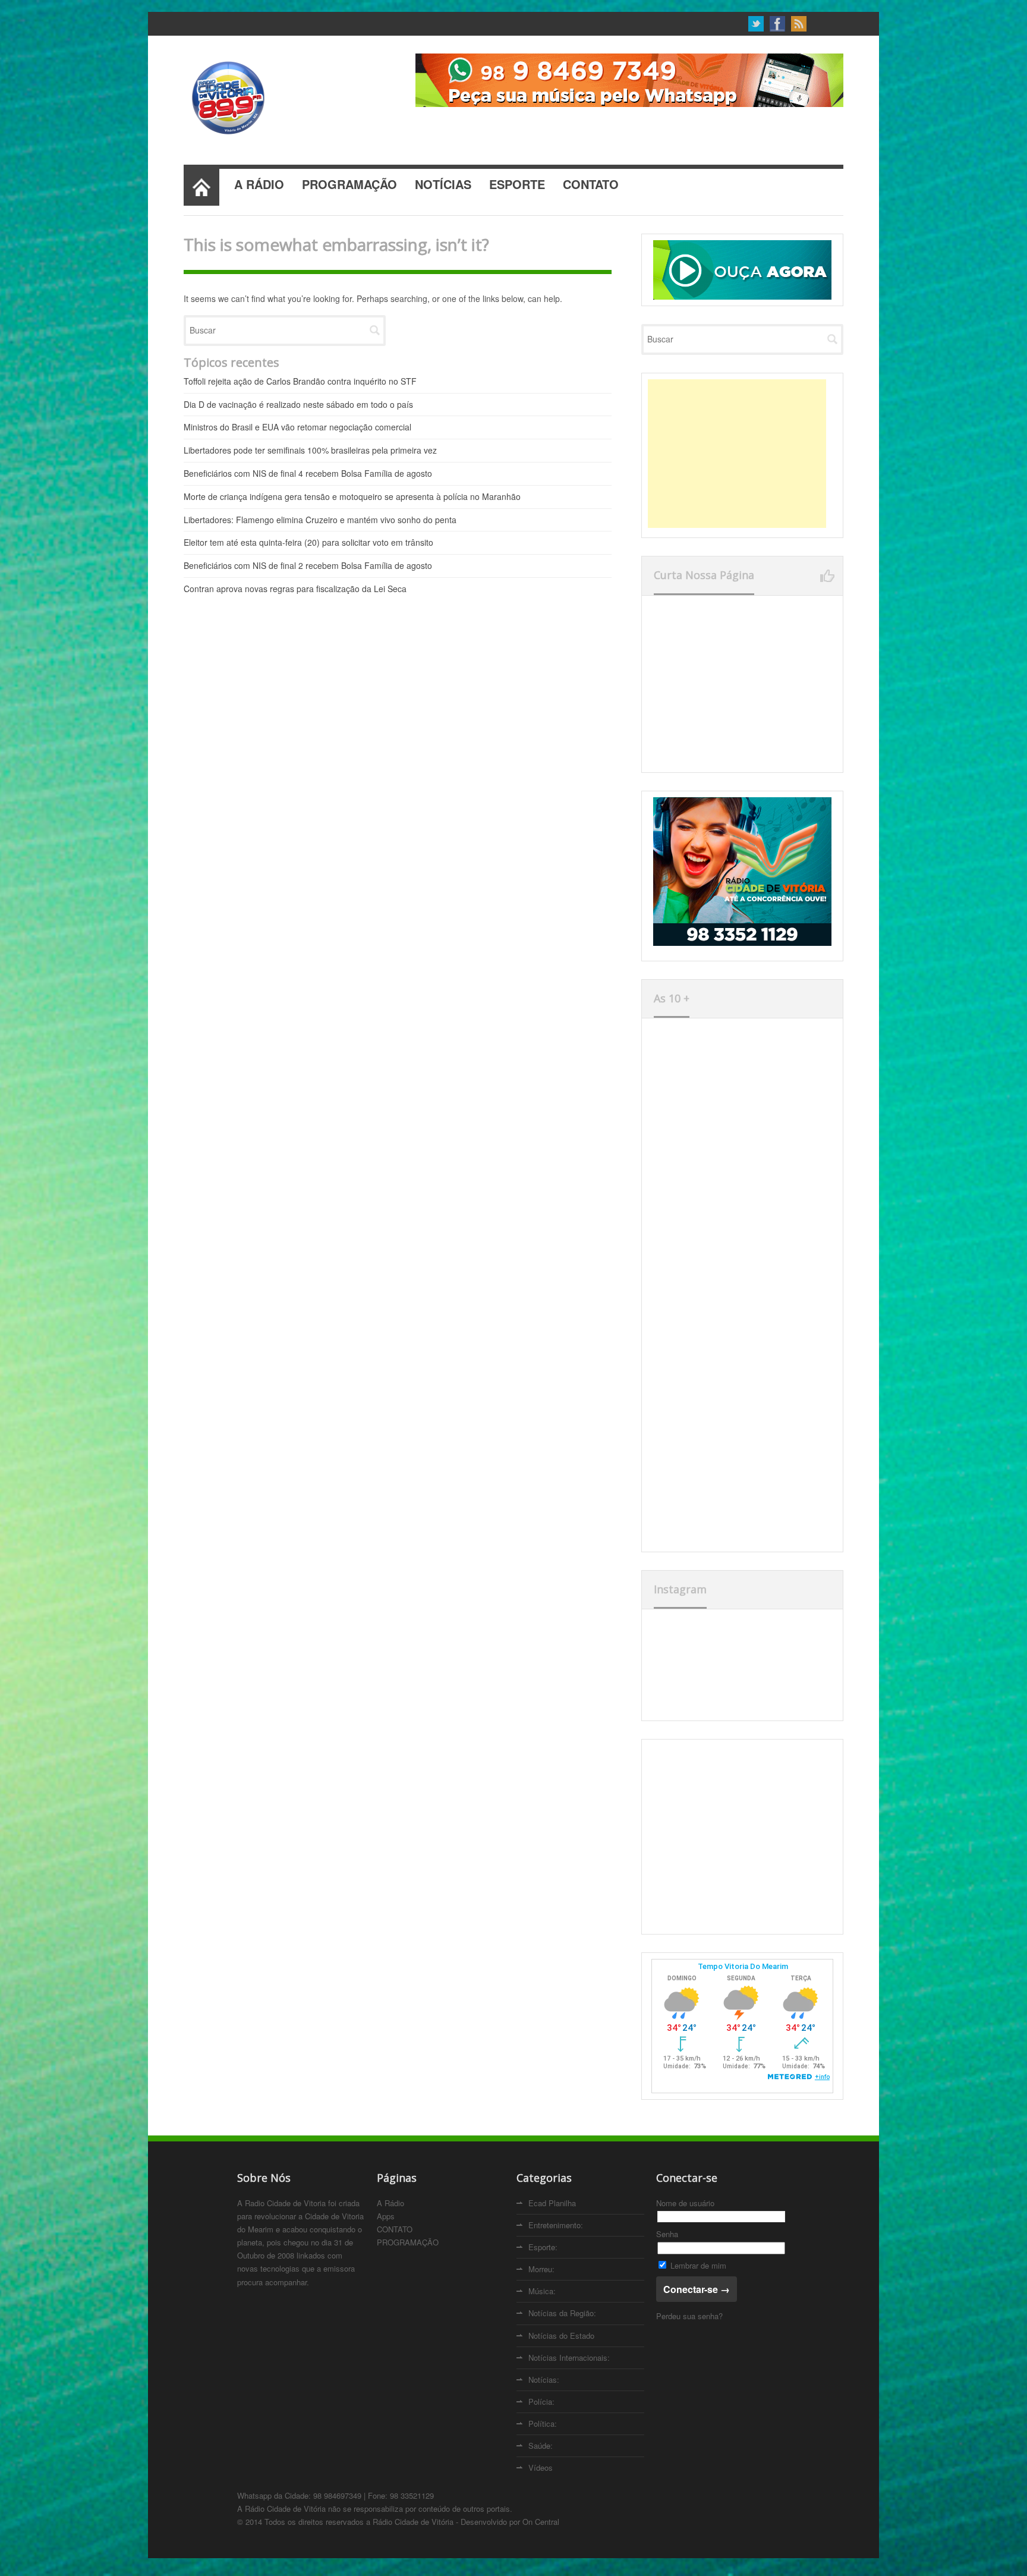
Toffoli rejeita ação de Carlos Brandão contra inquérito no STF (300, 381)
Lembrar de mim (697, 2265)
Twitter (756, 24)
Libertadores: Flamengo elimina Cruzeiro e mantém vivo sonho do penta (320, 520)
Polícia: (541, 2402)
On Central (541, 2522)
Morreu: (541, 2269)
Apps (386, 2216)
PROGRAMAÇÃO (408, 2242)
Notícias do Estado (561, 2336)
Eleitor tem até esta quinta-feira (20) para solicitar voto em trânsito (308, 542)
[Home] (201, 185)
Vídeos (541, 2468)
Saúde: (541, 2446)
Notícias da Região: (562, 2313)
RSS (799, 24)
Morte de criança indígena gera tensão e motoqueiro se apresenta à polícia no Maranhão (352, 496)
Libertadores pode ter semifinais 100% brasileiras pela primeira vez (310, 450)
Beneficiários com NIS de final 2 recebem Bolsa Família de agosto (308, 565)
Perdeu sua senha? (689, 2316)
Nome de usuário (685, 2203)
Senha (667, 2234)
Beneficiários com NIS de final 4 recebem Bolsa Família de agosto (308, 473)
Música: (542, 2291)
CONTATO (395, 2229)
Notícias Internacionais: (569, 2358)
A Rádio (390, 2203)
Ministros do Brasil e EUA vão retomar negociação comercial (297, 427)
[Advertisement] (737, 454)
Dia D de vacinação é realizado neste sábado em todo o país (298, 404)
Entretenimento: (556, 2225)
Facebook (777, 24)
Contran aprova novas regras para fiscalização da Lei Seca (295, 589)
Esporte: (543, 2247)
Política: (543, 2424)
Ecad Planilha (552, 2203)
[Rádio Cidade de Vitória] (228, 98)
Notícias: (544, 2380)
